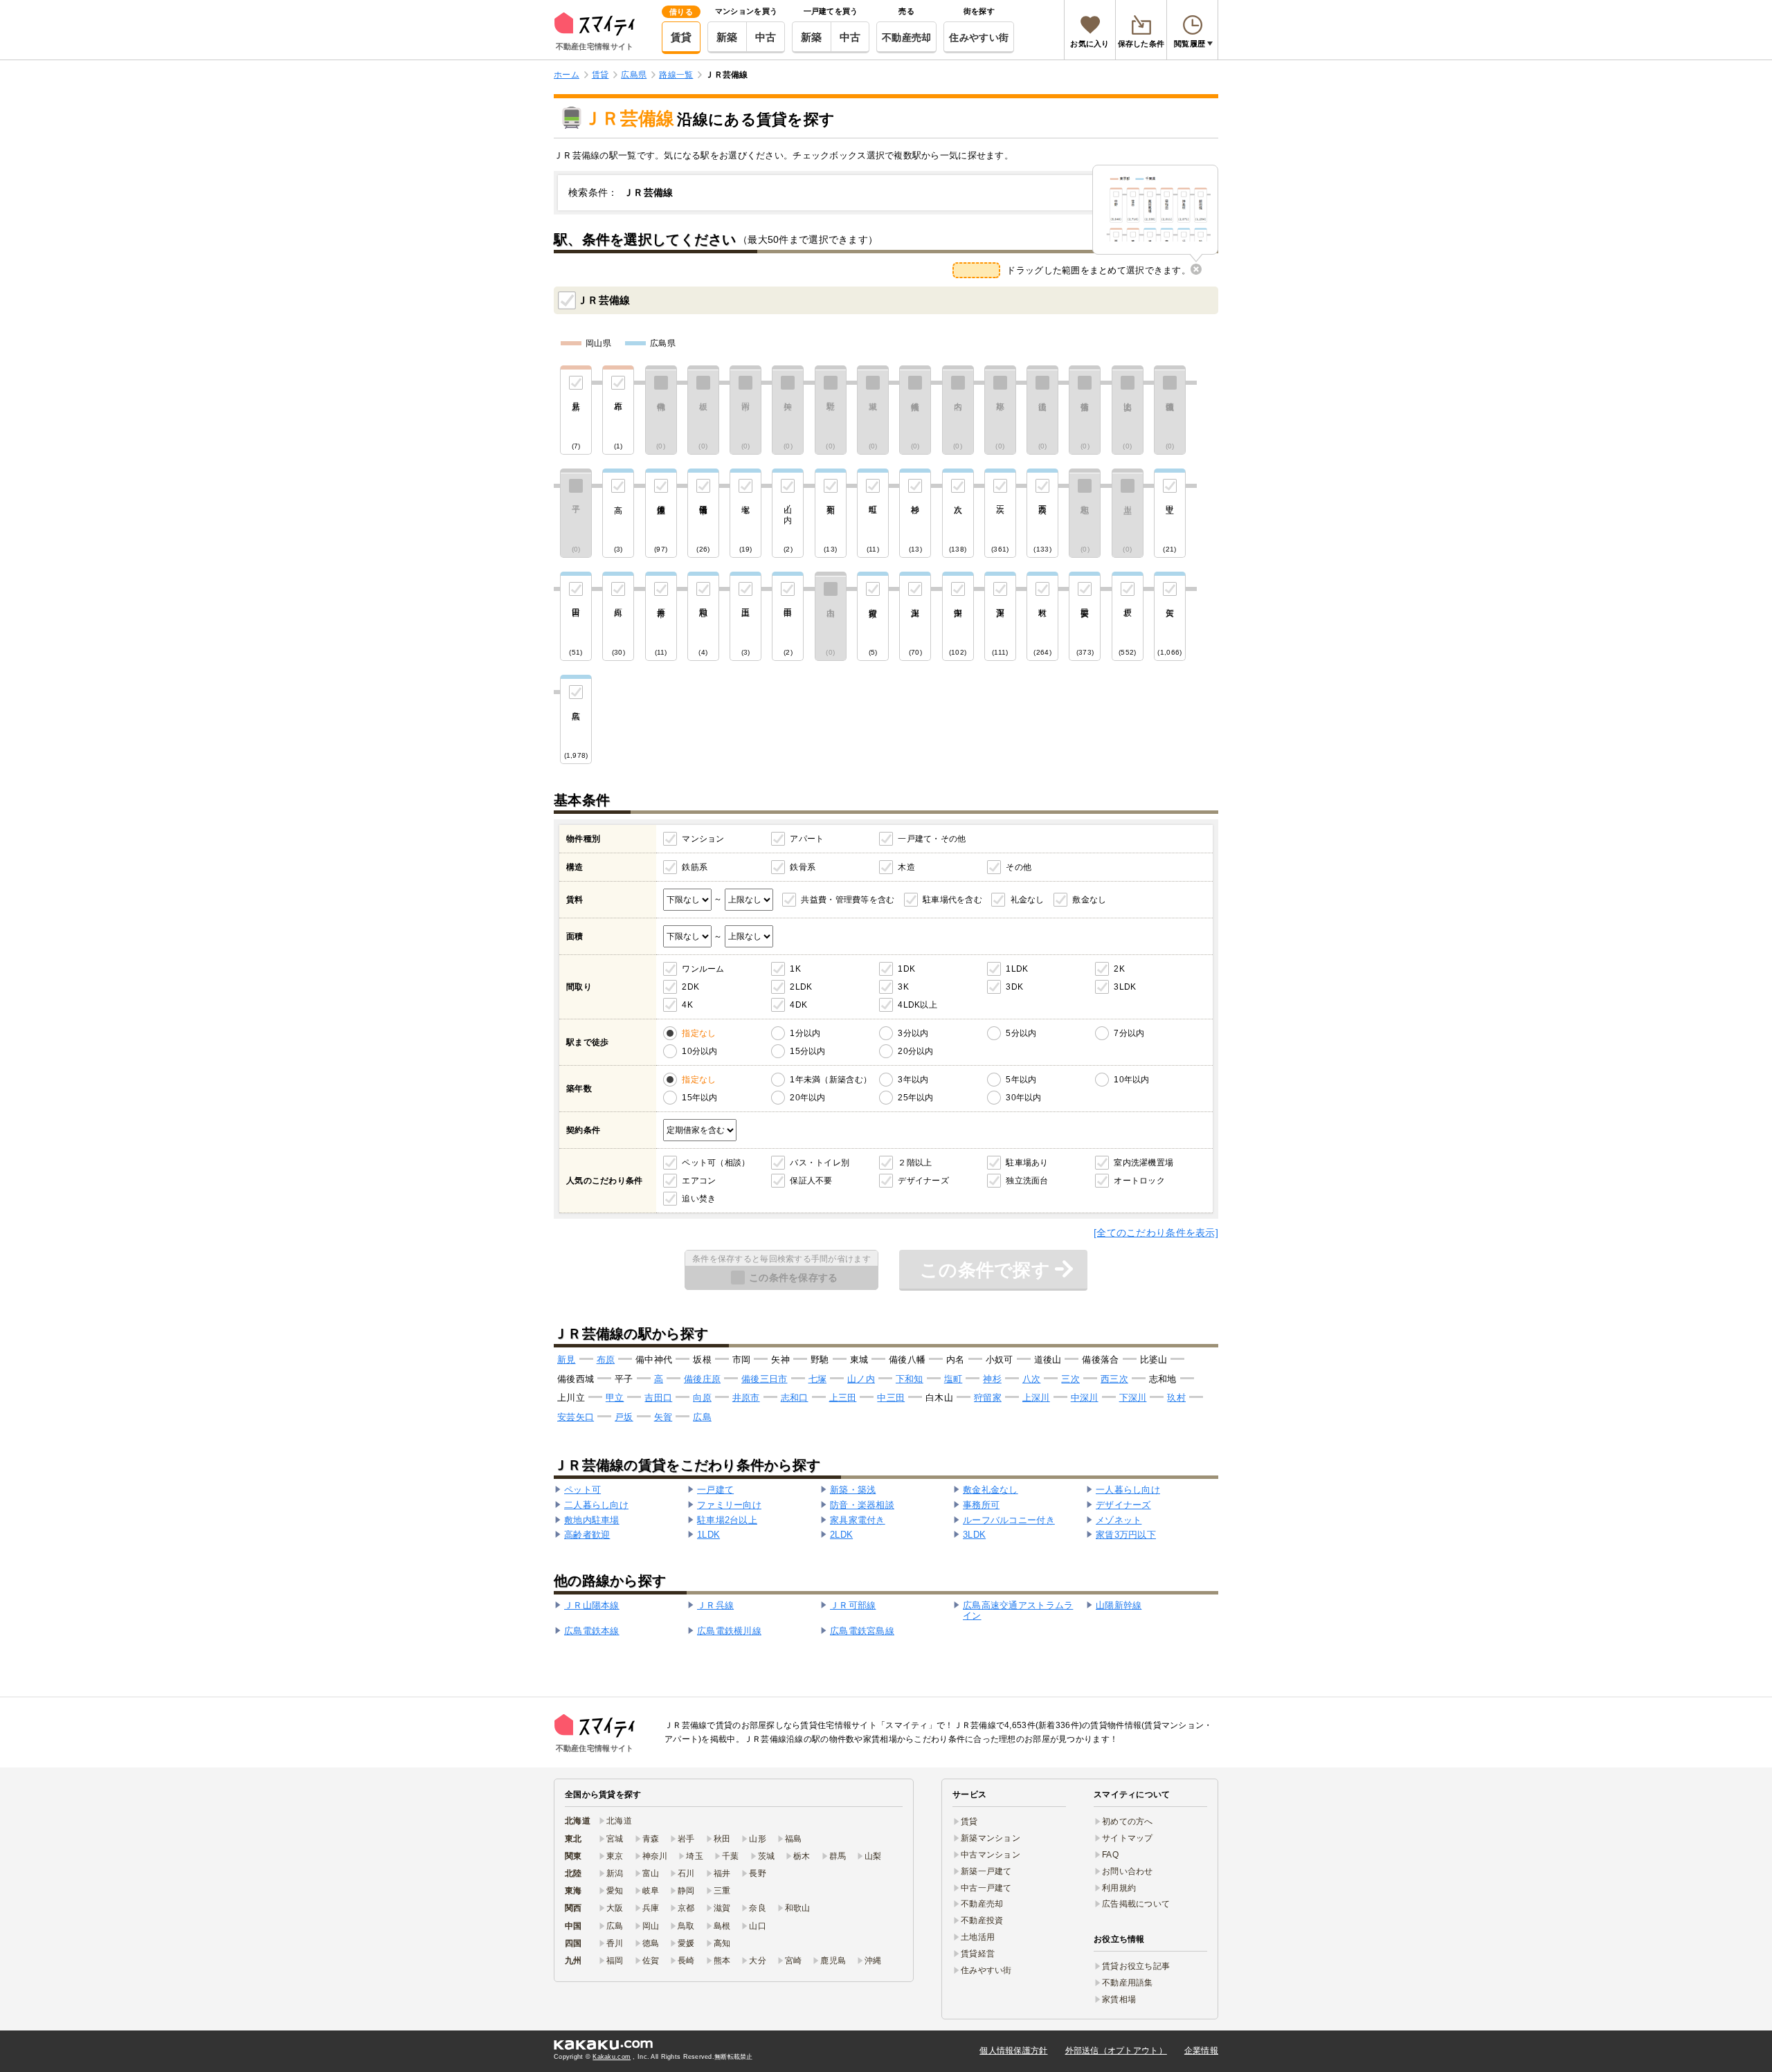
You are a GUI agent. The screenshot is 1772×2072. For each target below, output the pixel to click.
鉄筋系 (695, 867)
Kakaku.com (612, 2057)
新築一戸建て (986, 1871)
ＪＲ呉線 (715, 1605)
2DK (690, 987)
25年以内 (915, 1098)
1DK (906, 969)
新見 (567, 1360)
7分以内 (1129, 1033)
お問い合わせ (1128, 1871)
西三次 (1114, 1379)
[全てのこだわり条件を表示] (1156, 1233)
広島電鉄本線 (592, 1631)
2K (1119, 969)
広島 (702, 1417)
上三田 (843, 1398)
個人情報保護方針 (1013, 2051)
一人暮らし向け (1128, 1490)
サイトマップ (1128, 1838)
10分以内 (699, 1051)
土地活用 (978, 1937)
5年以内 (1021, 1080)
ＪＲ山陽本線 (592, 1605)
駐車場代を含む (952, 900)
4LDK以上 (917, 1005)
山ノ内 (861, 1379)
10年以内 (1131, 1080)
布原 (606, 1360)
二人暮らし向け (596, 1505)
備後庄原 (702, 1379)
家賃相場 (1119, 1999)
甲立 (615, 1398)
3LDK (1125, 987)
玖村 (1176, 1398)
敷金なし (1089, 900)
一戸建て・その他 (932, 839)
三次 (1070, 1379)
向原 (702, 1398)
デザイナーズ (923, 1181)
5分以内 (1021, 1033)
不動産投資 (982, 1920)
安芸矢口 (576, 1417)
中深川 (1085, 1398)
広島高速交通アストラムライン (1018, 1611)
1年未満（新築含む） (831, 1080)
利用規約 (1119, 1888)
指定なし (699, 1033)
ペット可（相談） (716, 1163)
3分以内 (913, 1033)
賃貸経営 (978, 1954)
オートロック (1139, 1181)
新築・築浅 (853, 1490)
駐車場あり (1027, 1163)
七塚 (818, 1379)
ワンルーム (703, 969)
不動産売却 (906, 37)
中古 (766, 37)
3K (903, 987)
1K (795, 969)
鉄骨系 (803, 867)
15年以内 (699, 1098)
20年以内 (807, 1098)
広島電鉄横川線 (729, 1631)
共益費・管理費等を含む (848, 900)
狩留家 (988, 1398)
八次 (1032, 1379)
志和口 (795, 1398)
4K (687, 1005)
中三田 (891, 1398)
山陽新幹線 (1119, 1605)
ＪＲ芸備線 (604, 300)
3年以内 (913, 1080)
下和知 (910, 1379)
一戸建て (715, 1490)
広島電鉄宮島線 (862, 1631)
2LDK (801, 987)
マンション (703, 839)
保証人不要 (811, 1181)
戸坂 (624, 1417)
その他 (1019, 867)
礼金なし (1028, 900)
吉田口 (658, 1398)
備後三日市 (764, 1379)
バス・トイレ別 (820, 1163)
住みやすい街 (979, 37)
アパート (807, 839)
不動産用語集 (1128, 1983)
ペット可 (582, 1490)
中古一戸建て (986, 1888)
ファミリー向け (729, 1505)
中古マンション (991, 1855)
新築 (727, 37)
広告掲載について (1136, 1904)
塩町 (953, 1379)
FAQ (1110, 1855)
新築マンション (991, 1838)
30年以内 (1023, 1098)
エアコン (699, 1181)
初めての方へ (1128, 1821)
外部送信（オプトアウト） (1116, 2051)
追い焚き (699, 1199)
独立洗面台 (1027, 1181)
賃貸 (681, 37)
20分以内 (915, 1051)
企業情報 (1201, 2051)
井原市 (746, 1398)
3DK (1014, 987)
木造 (906, 867)
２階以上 (915, 1163)
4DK (798, 1005)
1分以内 (805, 1033)
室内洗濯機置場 (1143, 1163)
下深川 (1133, 1398)
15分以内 (807, 1051)
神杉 (992, 1379)
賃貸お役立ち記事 (1136, 1966)
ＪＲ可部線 (853, 1605)
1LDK (1017, 969)
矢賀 (663, 1417)
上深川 (1036, 1398)
